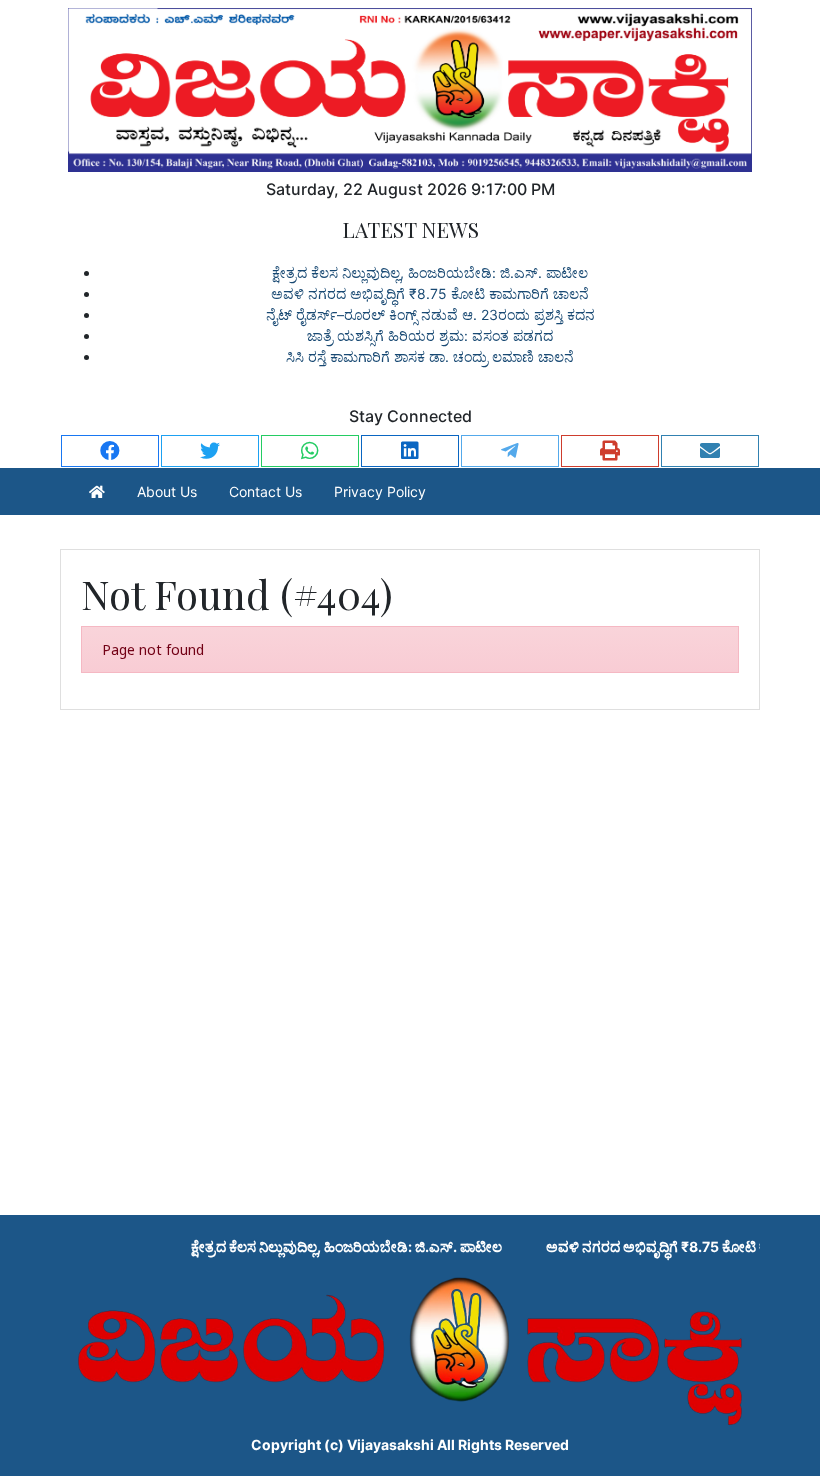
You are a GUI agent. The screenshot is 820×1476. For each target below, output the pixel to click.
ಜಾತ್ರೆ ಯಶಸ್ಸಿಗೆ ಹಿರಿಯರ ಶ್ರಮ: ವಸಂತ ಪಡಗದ (430, 335)
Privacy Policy (380, 491)
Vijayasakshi (390, 1444)
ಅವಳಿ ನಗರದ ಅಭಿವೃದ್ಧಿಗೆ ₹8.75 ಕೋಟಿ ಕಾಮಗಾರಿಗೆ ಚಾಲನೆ (430, 293)
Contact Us (265, 491)
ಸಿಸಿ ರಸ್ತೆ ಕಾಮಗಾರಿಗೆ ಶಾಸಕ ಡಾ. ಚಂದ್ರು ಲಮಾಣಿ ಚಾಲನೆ (430, 356)
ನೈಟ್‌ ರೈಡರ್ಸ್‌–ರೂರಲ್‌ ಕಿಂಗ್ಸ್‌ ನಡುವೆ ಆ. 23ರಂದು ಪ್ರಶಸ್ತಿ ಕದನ (430, 314)
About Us (167, 491)
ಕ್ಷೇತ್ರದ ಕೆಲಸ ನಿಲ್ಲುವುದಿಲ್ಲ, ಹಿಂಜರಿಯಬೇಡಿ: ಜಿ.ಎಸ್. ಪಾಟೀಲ (430, 272)
